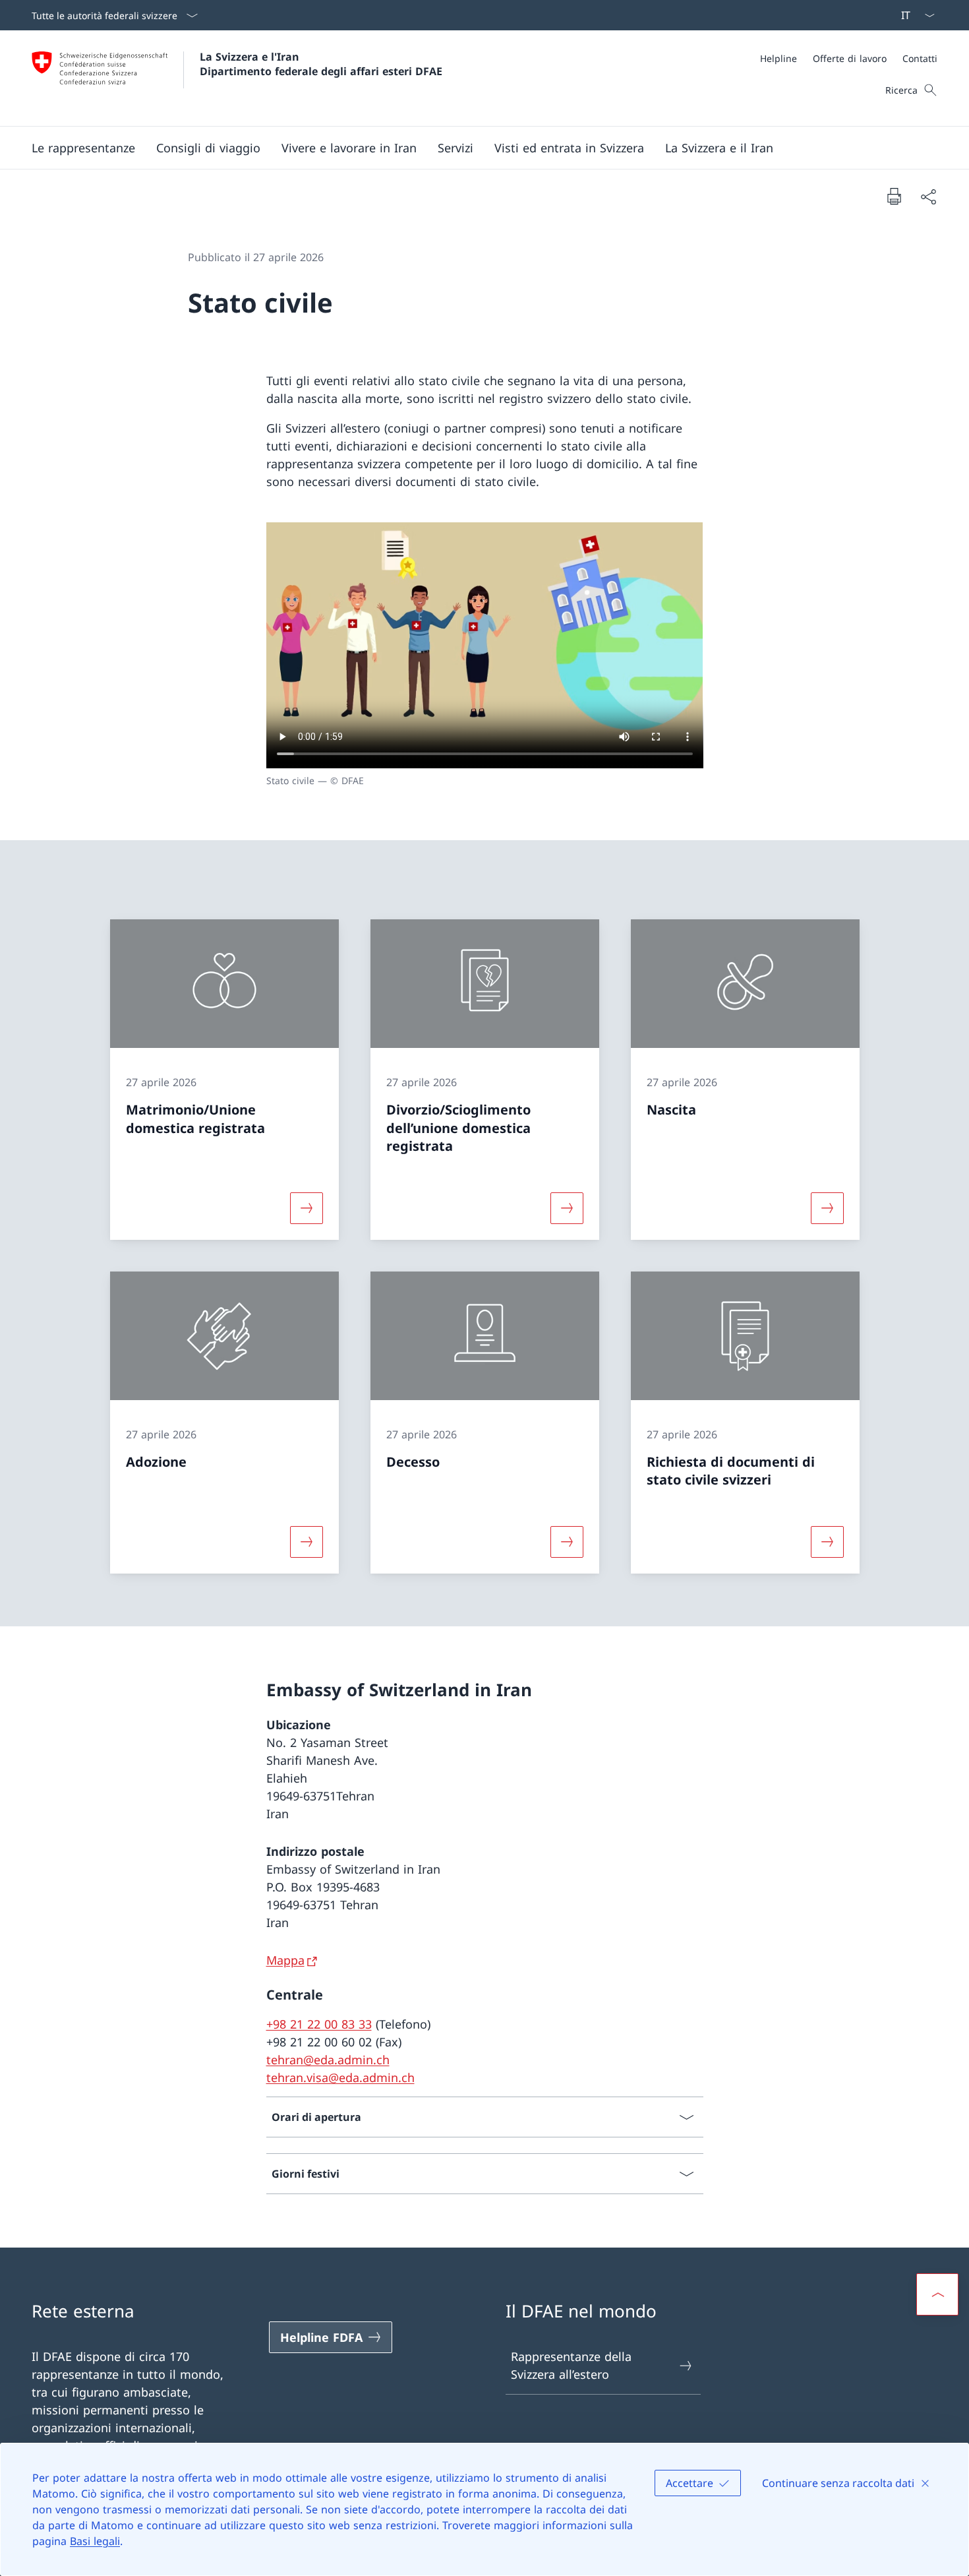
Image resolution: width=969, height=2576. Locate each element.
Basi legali (95, 2541)
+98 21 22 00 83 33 (319, 2024)
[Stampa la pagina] (894, 196)
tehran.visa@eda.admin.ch (340, 2077)
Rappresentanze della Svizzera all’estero (571, 2365)
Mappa (285, 1960)
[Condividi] (928, 196)
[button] (83, 148)
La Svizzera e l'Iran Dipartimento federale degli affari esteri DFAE (321, 64)
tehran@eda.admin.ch (328, 2060)
